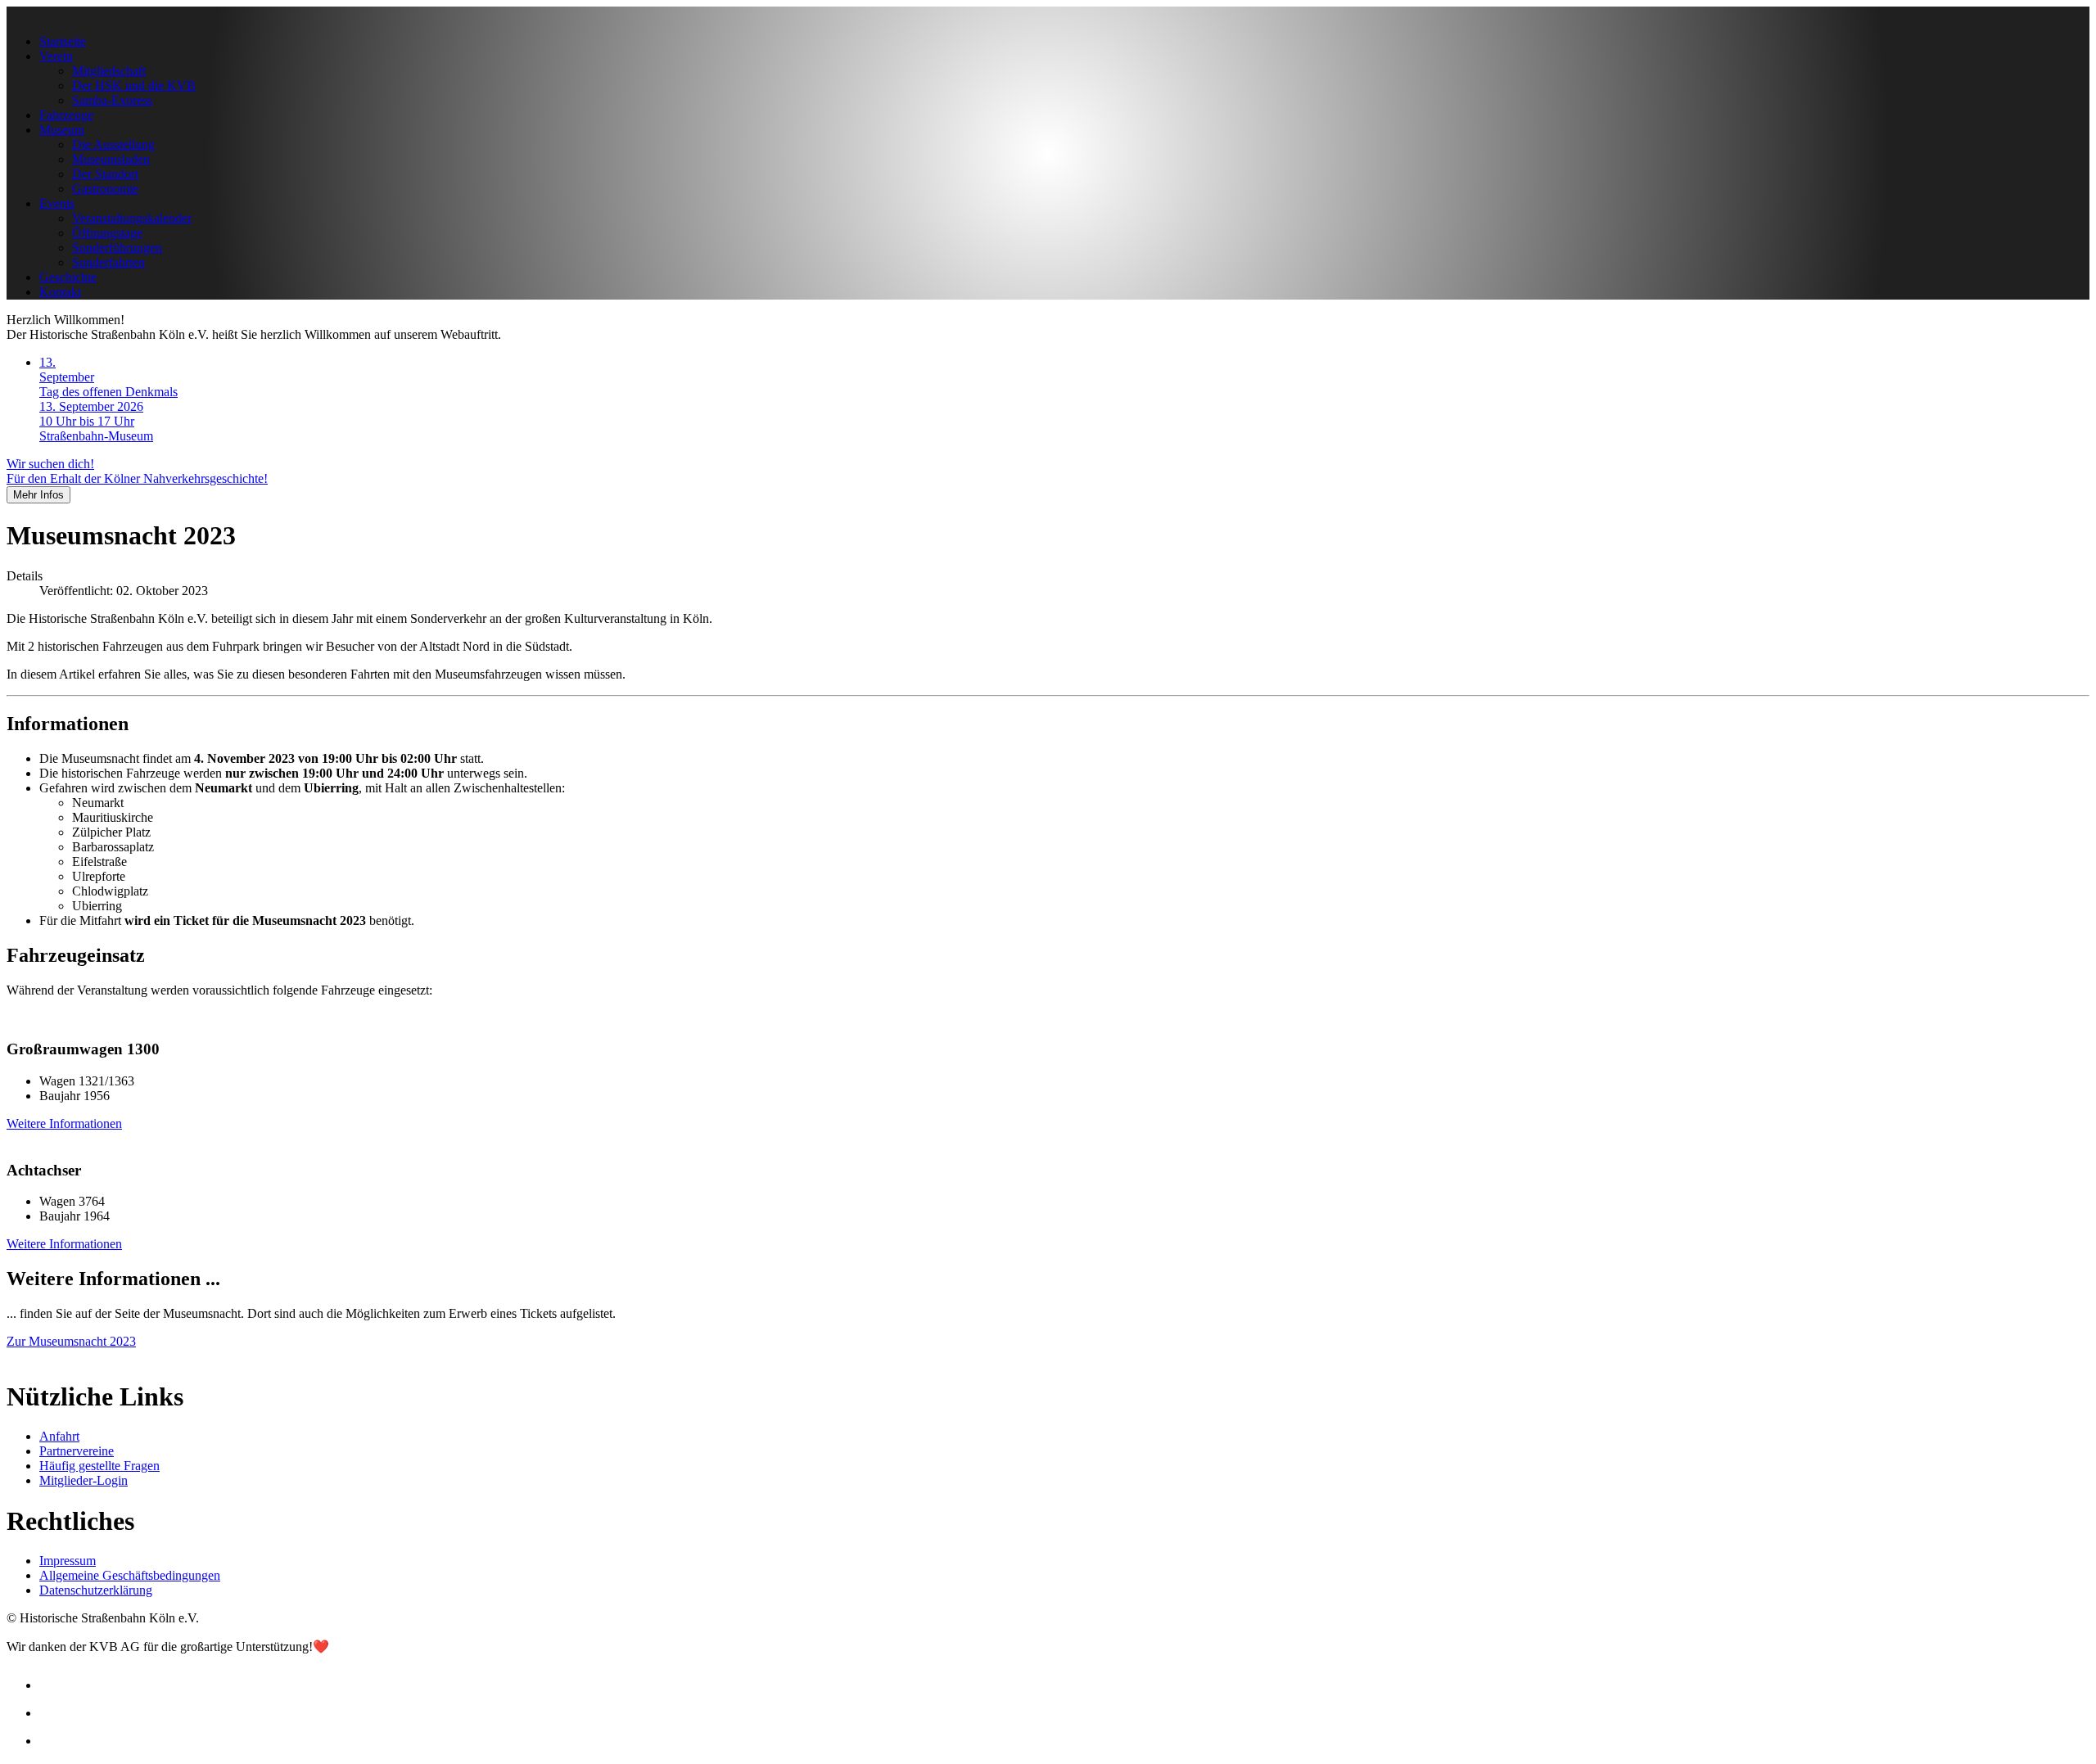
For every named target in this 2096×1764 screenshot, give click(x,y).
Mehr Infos (38, 495)
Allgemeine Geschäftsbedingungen (130, 1575)
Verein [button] (56, 56)
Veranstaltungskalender (132, 218)
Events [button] (57, 203)
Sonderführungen (117, 248)
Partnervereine (77, 1451)
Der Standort (105, 174)
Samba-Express (112, 100)
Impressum (68, 1561)
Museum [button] (62, 130)
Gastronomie (105, 189)
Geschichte (68, 277)
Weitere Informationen (64, 1123)
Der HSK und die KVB (134, 86)
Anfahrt (59, 1436)
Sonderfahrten (108, 262)
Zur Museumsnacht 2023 (71, 1341)
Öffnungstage (107, 233)
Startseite (63, 41)
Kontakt (60, 292)
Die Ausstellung (113, 144)
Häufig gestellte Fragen (99, 1466)
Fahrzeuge (66, 115)
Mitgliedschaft (109, 71)
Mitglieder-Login (84, 1480)
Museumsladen (111, 159)
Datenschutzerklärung (96, 1590)
